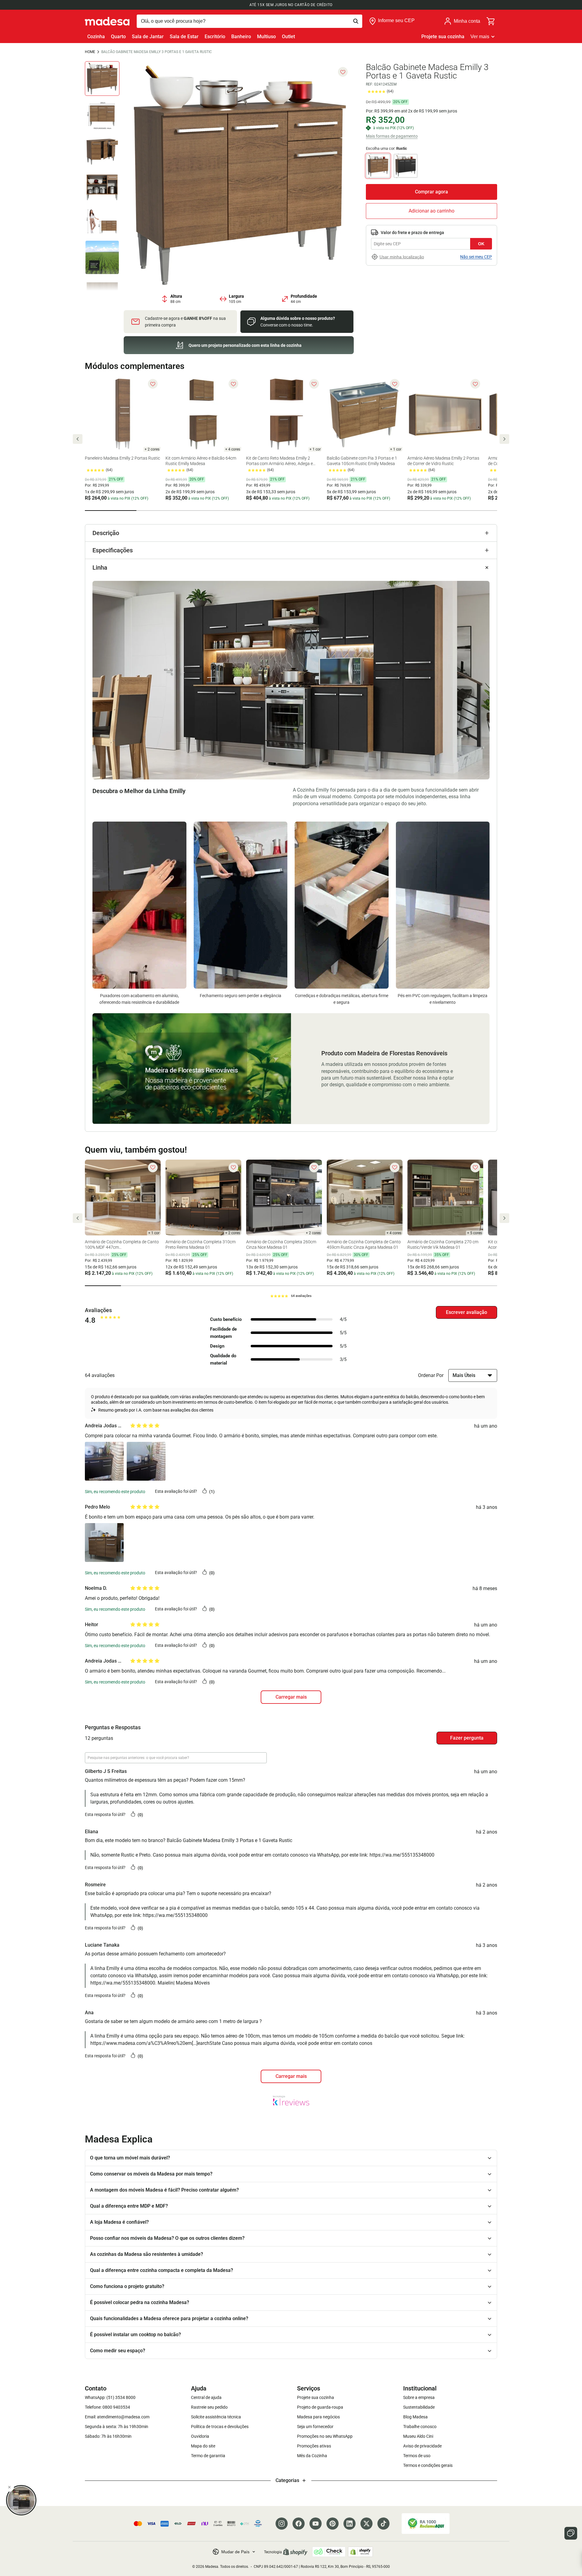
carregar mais (291, 1697)
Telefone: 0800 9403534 (107, 2407)
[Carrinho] (491, 21)
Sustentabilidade (419, 2407)
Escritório (215, 37)
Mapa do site (203, 2446)
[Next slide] (504, 439)
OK (481, 244)
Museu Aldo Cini (418, 2436)
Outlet (288, 37)
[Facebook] (299, 2524)
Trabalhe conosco (420, 2427)
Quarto (118, 37)
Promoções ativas (314, 2446)
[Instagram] (282, 2524)
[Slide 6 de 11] (102, 257)
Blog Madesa (415, 2417)
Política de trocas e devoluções (220, 2427)
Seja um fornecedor (315, 2427)
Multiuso (266, 37)
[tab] (111, 511)
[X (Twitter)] (366, 2524)
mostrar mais (291, 2076)
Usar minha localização (402, 257)
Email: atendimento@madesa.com (117, 2417)
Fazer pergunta (467, 1738)
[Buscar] (249, 21)
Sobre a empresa (419, 2397)
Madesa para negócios (318, 2417)
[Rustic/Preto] (406, 166)
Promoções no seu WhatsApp (325, 2436)
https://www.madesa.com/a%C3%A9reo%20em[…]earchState (156, 2043)
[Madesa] (107, 21)
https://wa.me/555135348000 (402, 1855)
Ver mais (480, 37)
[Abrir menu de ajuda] (571, 2533)
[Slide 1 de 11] (102, 79)
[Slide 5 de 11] (102, 222)
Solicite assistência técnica (216, 2417)
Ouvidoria (200, 2436)
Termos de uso (417, 2456)
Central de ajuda (206, 2397)
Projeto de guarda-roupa (320, 2407)
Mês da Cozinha (312, 2456)
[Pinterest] (333, 2524)
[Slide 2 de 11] (102, 114)
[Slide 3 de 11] (102, 150)
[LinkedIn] (350, 2524)
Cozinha (96, 37)
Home (90, 52)
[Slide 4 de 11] (102, 186)
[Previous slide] (78, 439)
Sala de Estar (184, 37)
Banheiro (241, 37)
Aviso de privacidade (422, 2446)
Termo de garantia (208, 2456)
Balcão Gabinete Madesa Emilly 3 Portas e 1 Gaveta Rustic (157, 52)
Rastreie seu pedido (209, 2407)
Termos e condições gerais (428, 2465)
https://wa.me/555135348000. (123, 1983)
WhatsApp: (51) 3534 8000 (110, 2397)
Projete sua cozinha (443, 37)
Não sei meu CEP (476, 257)
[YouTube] (316, 2524)
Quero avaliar (467, 1312)
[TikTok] (383, 2524)
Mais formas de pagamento (392, 136)
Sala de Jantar (148, 37)
